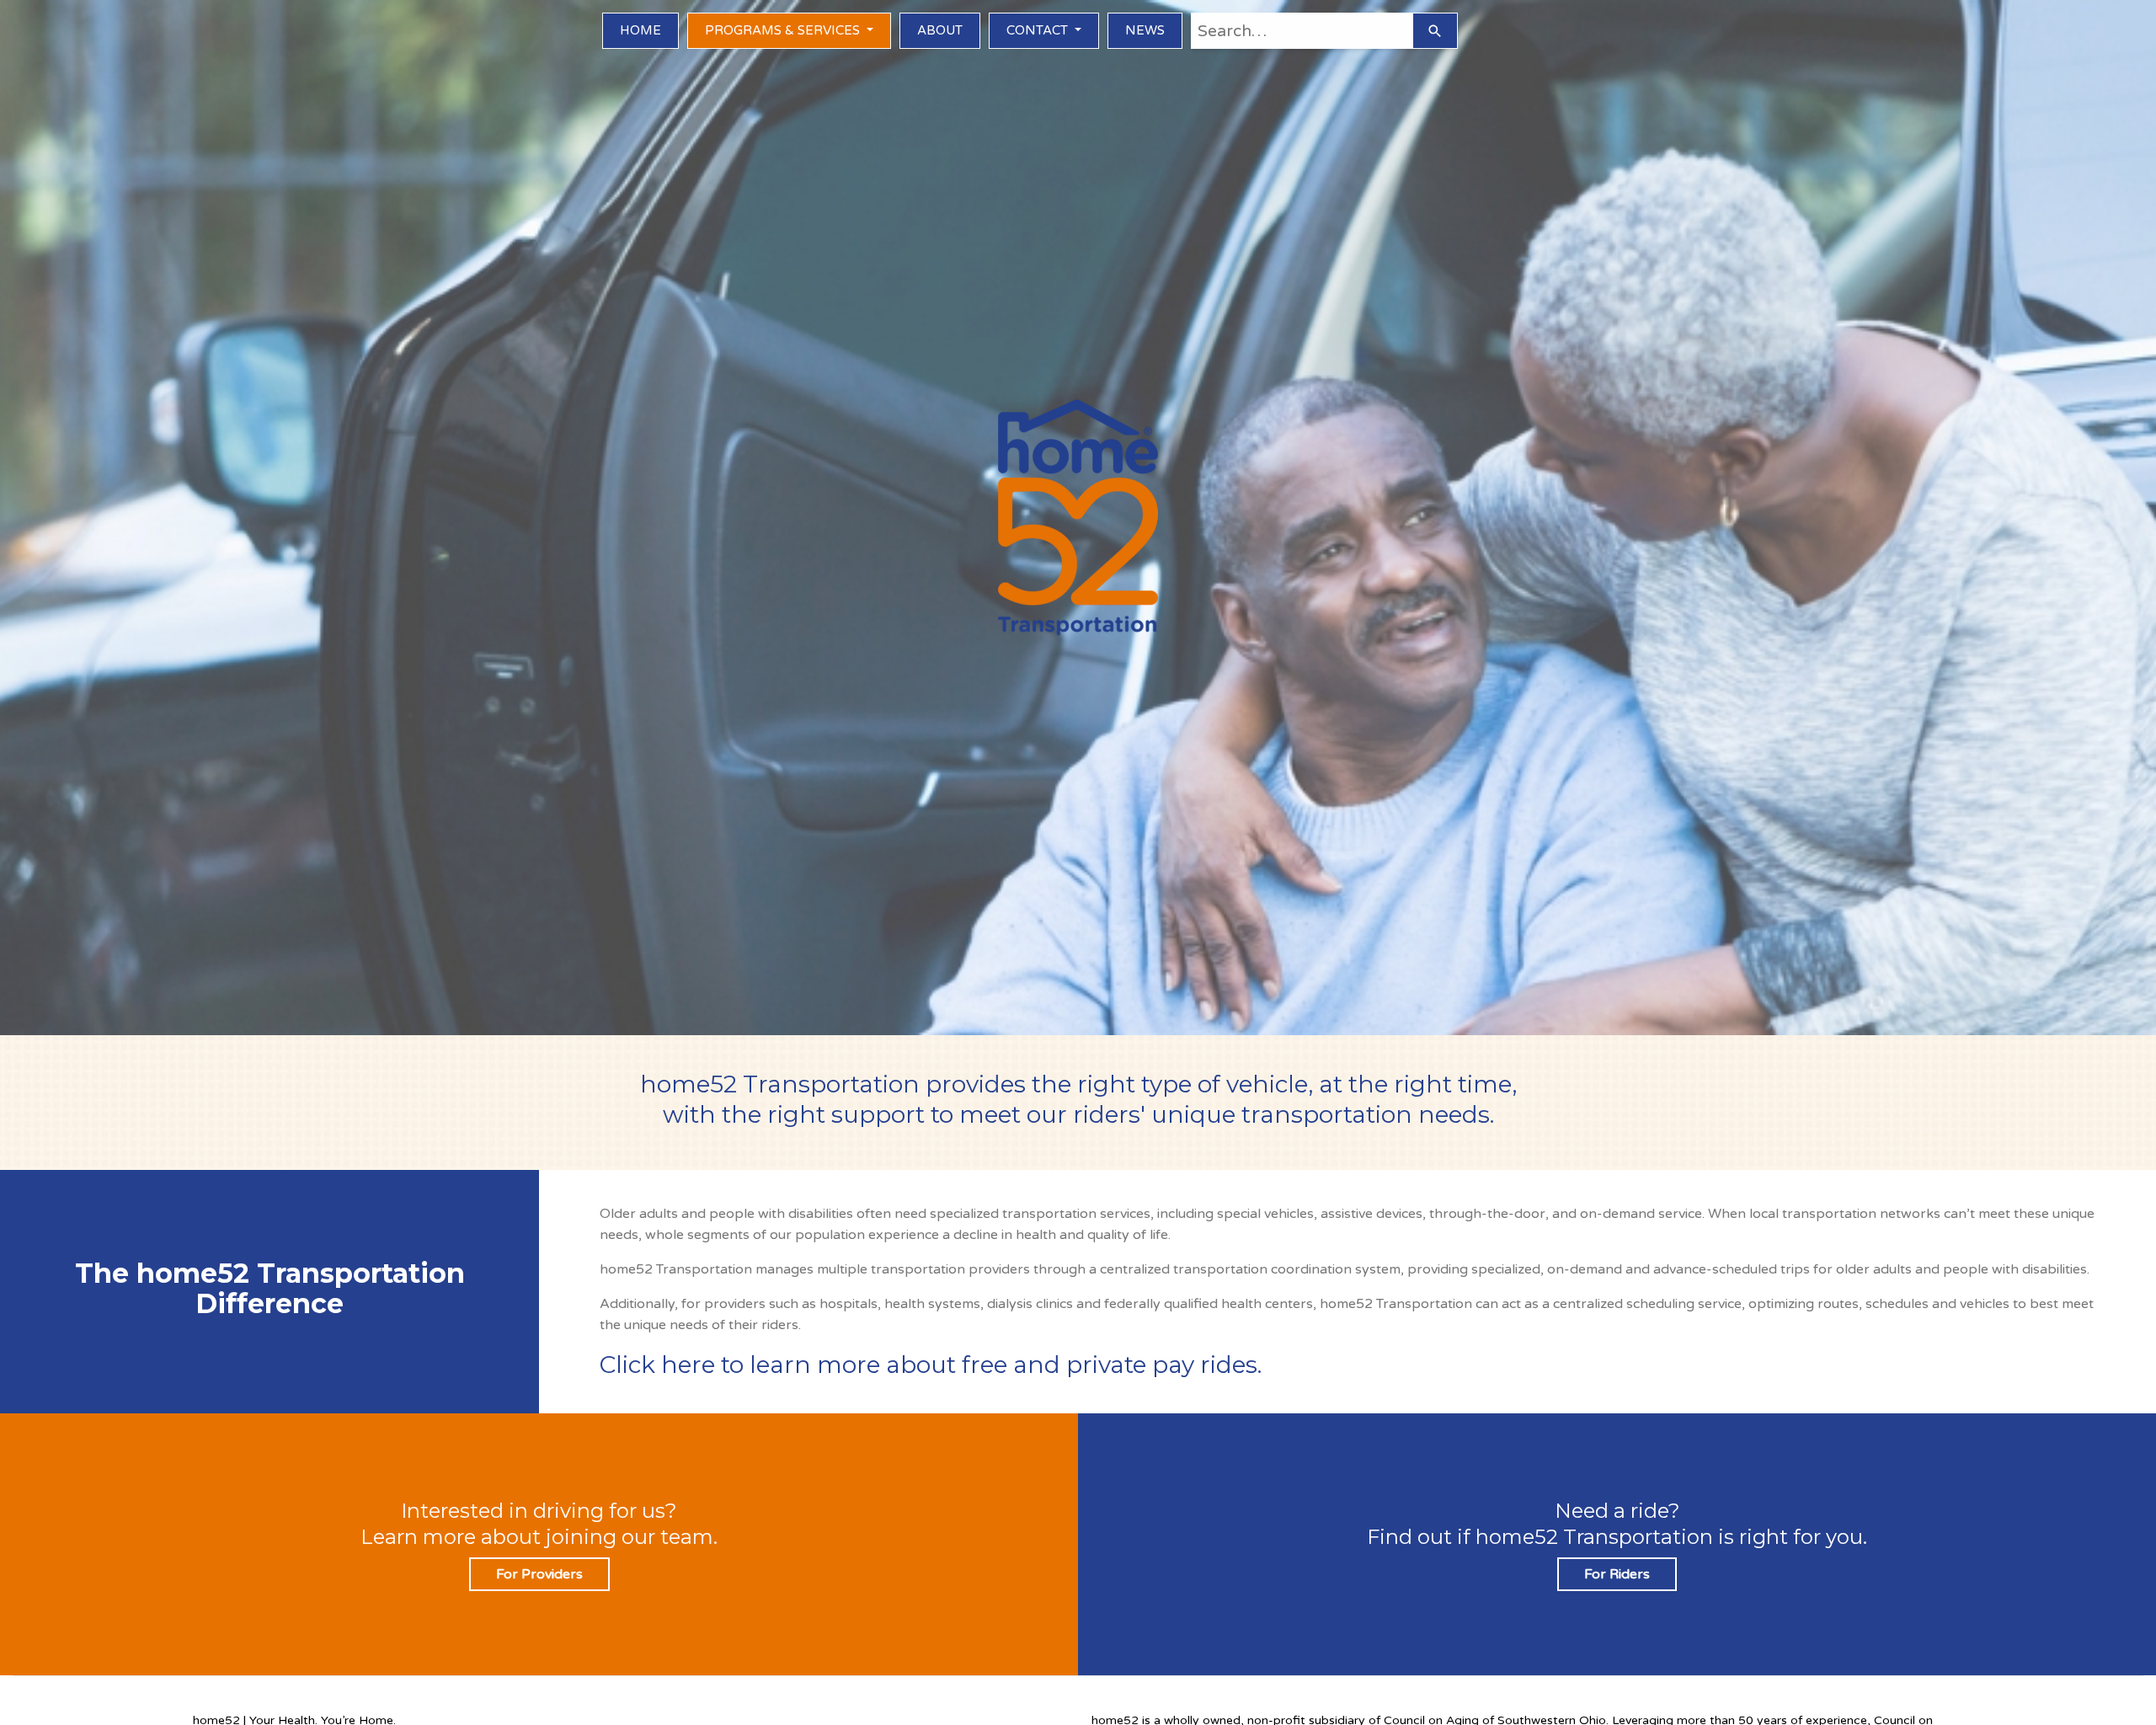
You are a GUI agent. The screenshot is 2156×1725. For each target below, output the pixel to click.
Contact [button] (1039, 30)
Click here (657, 1365)
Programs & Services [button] (784, 30)
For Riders (1617, 1574)
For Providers (539, 1574)
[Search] (1435, 31)
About (940, 30)
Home (640, 30)
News (1145, 30)
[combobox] (1302, 31)
